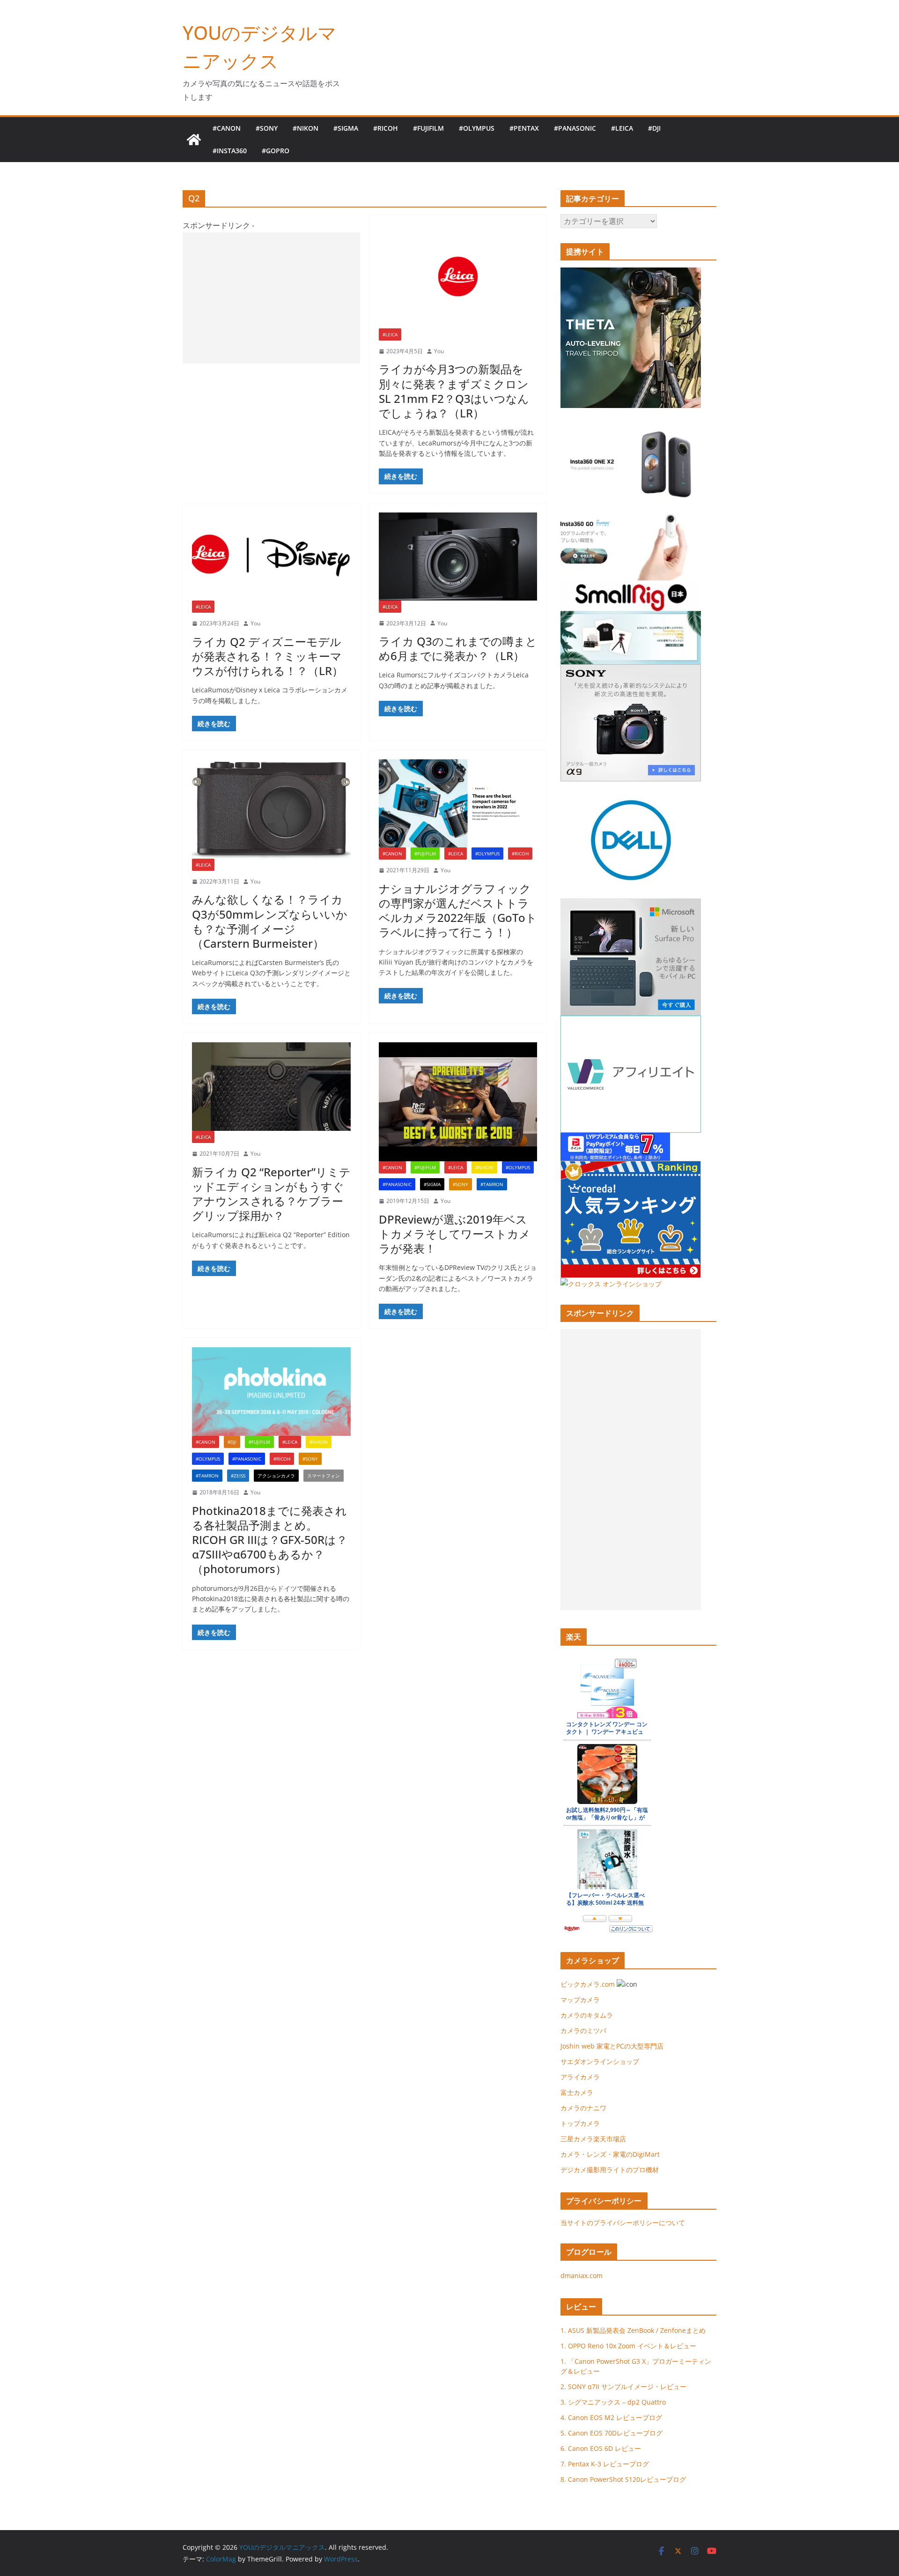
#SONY (267, 128)
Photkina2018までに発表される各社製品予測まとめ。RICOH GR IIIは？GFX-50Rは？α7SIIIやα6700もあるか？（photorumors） (270, 1540)
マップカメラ (580, 2000)
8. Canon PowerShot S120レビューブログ (623, 2479)
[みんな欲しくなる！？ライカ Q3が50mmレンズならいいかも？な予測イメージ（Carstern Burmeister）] (271, 809)
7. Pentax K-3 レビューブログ (605, 2464)
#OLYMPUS (477, 128)
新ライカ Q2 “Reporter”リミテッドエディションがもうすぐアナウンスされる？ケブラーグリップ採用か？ (271, 1194)
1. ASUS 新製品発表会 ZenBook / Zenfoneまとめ (633, 2330)
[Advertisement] (271, 298)
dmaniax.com (582, 2275)
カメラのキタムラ (587, 2015)
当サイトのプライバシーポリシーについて (623, 2223)
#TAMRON (492, 1184)
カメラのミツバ (583, 2030)
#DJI (654, 128)
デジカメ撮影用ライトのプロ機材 (610, 2170)
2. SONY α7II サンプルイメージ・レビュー (623, 2387)
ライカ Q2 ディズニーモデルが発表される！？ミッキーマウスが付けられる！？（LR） (268, 656)
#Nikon (306, 128)
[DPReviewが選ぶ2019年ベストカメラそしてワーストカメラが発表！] (458, 1102)
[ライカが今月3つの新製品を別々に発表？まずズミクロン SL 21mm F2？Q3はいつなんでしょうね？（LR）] (458, 276)
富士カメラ (577, 2092)
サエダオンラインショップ (600, 2061)
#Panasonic (575, 128)
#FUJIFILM (428, 128)
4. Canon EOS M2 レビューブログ (611, 2417)
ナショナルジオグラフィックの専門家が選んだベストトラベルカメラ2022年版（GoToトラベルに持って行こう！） (458, 910)
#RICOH (386, 128)
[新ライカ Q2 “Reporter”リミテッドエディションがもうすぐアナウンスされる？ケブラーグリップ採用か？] (271, 1087)
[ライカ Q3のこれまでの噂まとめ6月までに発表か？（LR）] (458, 557)
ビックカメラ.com (588, 1984)
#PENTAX (524, 128)
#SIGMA (346, 128)
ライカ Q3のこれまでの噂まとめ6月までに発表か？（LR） (458, 648)
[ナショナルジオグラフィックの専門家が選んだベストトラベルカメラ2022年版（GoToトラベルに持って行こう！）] (458, 803)
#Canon (227, 128)
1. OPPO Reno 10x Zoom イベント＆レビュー (628, 2346)
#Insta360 (230, 151)
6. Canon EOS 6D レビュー (601, 2448)
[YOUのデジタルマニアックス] (194, 140)
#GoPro (276, 151)
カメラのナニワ (583, 2108)
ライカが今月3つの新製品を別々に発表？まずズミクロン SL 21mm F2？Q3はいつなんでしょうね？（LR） (454, 391)
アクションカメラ (276, 1476)
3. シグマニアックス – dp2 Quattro (613, 2402)
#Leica (622, 128)
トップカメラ (583, 2123)
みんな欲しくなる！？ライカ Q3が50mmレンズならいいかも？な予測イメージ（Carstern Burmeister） (270, 921)
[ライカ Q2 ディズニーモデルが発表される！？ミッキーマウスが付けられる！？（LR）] (271, 557)
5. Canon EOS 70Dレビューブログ (612, 2433)
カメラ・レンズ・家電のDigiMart (610, 2154)
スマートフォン (324, 1476)
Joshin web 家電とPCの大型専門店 (612, 2046)
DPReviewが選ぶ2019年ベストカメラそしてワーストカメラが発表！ (455, 1234)
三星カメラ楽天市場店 (593, 2139)
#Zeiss (238, 1476)
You (439, 351)
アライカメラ (580, 2077)
